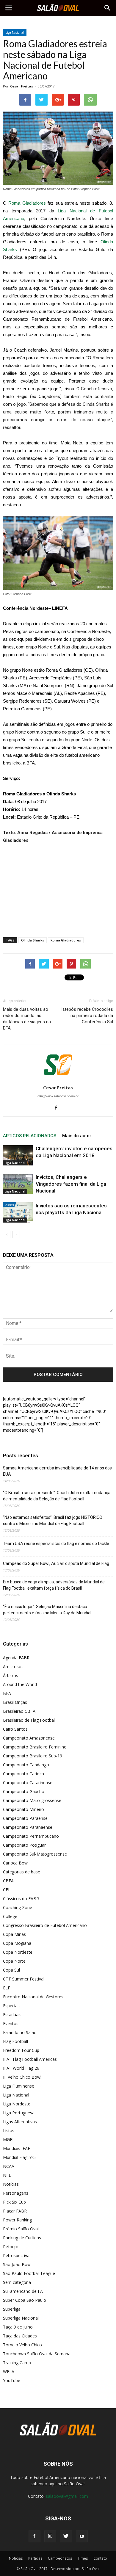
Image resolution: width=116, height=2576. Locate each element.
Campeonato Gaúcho (24, 1791)
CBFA (8, 1881)
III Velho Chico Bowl (22, 2077)
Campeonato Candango (26, 1765)
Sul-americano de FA (23, 2291)
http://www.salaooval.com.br (58, 1096)
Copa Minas (14, 1934)
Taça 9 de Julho (18, 2327)
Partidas (35, 2558)
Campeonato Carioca (23, 1774)
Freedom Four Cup (21, 2050)
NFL (7, 2175)
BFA (7, 1693)
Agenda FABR (16, 1658)
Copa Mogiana (17, 1943)
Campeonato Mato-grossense (32, 1800)
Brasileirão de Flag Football (29, 1720)
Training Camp (17, 2363)
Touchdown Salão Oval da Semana (37, 2354)
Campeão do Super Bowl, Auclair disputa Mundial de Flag (56, 1563)
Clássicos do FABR (21, 1899)
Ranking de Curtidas (22, 2238)
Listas (9, 2131)
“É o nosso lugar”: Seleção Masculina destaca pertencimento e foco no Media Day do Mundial (47, 1610)
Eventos (11, 2023)
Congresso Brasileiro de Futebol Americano (45, 1925)
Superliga (12, 2309)
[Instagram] (50, 2536)
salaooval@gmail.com (67, 2496)
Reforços (12, 2247)
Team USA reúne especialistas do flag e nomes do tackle (56, 1544)
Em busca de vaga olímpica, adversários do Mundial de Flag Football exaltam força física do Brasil (54, 1585)
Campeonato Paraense (25, 1818)
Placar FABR (15, 2211)
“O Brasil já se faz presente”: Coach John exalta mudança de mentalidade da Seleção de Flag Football (57, 1496)
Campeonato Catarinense (28, 1783)
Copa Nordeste (18, 1952)
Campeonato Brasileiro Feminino (35, 1747)
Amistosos (13, 1667)
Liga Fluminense (19, 2086)
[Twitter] (66, 2536)
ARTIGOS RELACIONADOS (30, 1136)
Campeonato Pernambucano (31, 1836)
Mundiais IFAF (17, 2148)
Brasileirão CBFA (19, 1711)
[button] (108, 8)
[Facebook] (58, 1108)
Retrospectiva (16, 2255)
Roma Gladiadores (27, 203)
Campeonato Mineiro (23, 1809)
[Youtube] (82, 2536)
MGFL (9, 2139)
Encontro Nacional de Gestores (33, 1997)
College (10, 1916)
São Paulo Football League (29, 2273)
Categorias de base (22, 1872)
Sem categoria (17, 2282)
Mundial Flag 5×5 (19, 2157)
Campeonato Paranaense (28, 1827)
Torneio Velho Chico (22, 2345)
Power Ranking (17, 2220)
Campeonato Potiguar (24, 1845)
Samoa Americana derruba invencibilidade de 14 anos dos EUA (57, 1471)
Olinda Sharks (33, 940)
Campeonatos (60, 2558)
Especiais (12, 2006)
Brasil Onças (15, 1702)
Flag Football (15, 2041)
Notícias (11, 2184)
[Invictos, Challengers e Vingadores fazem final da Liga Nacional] (18, 1184)
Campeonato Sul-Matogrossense (35, 1854)
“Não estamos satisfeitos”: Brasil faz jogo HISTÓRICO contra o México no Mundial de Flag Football (53, 1520)
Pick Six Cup (14, 2202)
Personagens (16, 2193)
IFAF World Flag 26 (21, 2068)
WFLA (9, 2371)
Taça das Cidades (20, 2336)
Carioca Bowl (16, 1863)
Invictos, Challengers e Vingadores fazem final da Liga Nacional (71, 1184)
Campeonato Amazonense (29, 1738)
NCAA (9, 2166)
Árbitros (11, 1675)
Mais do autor (77, 1136)
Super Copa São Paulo (25, 2300)
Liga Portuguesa (19, 2113)
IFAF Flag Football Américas (30, 2059)
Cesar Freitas (22, 86)
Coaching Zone (18, 1907)
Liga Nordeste (17, 2104)
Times (83, 2558)
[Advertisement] (58, 889)
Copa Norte (14, 1961)
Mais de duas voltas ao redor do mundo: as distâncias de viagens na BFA (27, 1019)
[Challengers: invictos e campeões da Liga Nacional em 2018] (18, 1155)
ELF (7, 1988)
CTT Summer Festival (24, 1979)
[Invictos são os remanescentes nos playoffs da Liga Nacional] (18, 1213)
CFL (7, 1890)
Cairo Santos (15, 1729)
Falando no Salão (20, 2032)
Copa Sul (11, 1970)
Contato (100, 2558)
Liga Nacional (15, 32)
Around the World (20, 1684)
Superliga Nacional (21, 2318)
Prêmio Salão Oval (21, 2229)
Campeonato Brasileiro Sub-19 (33, 1756)
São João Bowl (17, 2264)
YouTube (12, 2380)
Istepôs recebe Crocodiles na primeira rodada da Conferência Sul (87, 1016)
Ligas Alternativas (20, 2122)
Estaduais (12, 2015)
